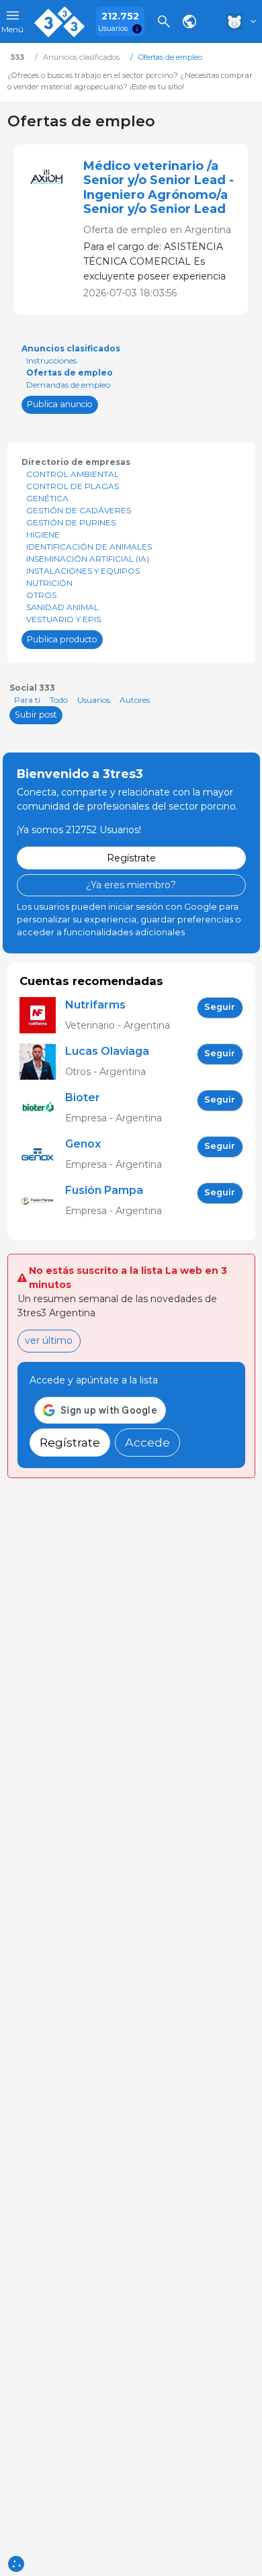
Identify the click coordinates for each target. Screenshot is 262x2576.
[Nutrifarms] (42, 1016)
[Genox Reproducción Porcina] (42, 1155)
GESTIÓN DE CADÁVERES (79, 510)
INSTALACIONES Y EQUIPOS (83, 571)
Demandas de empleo (68, 385)
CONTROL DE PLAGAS (73, 486)
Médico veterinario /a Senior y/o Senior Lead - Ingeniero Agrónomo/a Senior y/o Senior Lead (159, 187)
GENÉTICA (47, 498)
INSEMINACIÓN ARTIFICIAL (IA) (88, 559)
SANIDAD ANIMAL (62, 607)
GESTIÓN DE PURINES (71, 522)
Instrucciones (51, 360)
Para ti (27, 700)
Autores (135, 700)
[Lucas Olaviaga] (42, 1062)
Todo (59, 700)
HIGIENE (43, 534)
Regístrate (131, 858)
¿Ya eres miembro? (131, 885)
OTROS (41, 595)
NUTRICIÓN (49, 583)
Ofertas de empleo (70, 373)
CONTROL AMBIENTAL (73, 474)
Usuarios (94, 700)
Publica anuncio (60, 404)
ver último (49, 1340)
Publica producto (62, 639)
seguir (220, 1007)
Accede (147, 1442)
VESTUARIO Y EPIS (63, 619)
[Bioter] (42, 1108)
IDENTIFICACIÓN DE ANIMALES (89, 547)
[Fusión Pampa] (42, 1201)
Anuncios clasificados (71, 348)
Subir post (36, 715)
